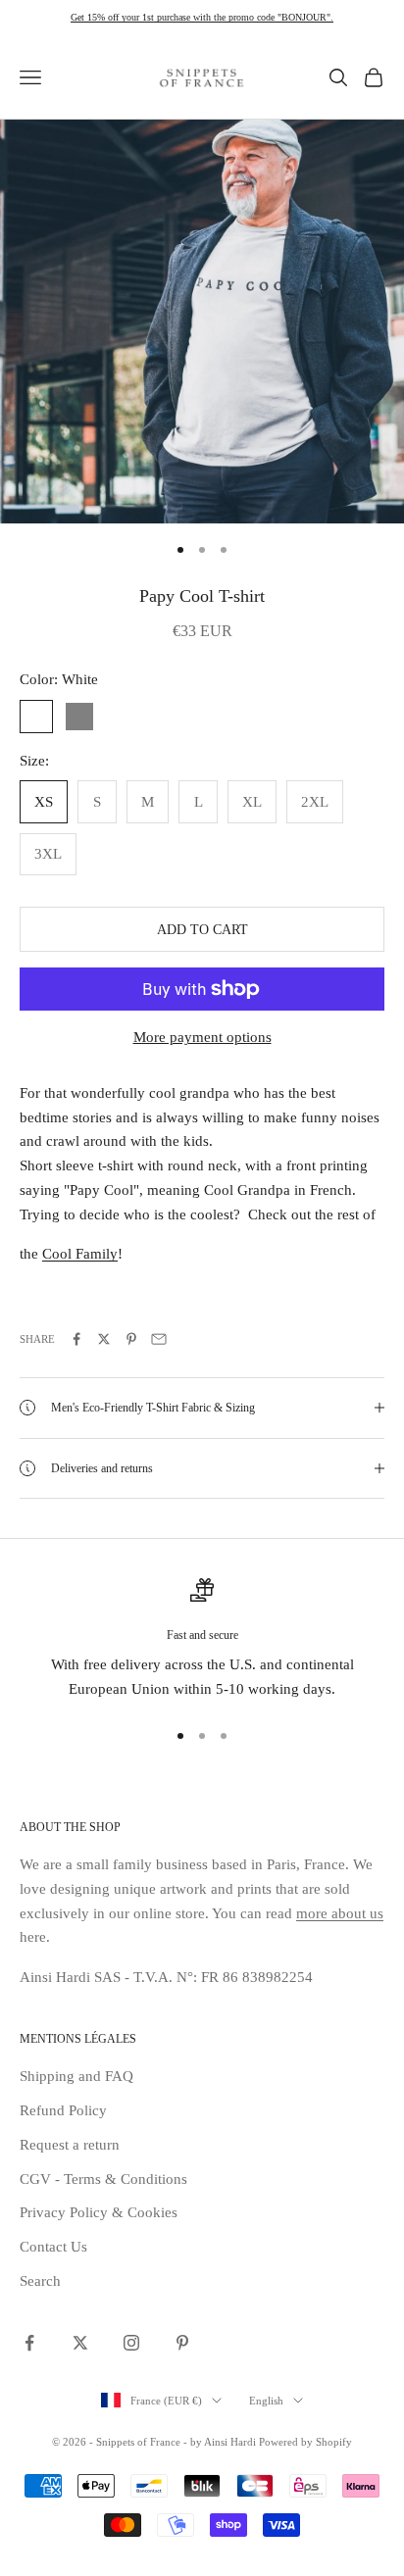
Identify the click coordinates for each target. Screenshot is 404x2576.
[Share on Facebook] (76, 1339)
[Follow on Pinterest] (182, 2343)
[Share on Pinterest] (131, 1339)
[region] (202, 1640)
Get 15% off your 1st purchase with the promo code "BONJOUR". (202, 17)
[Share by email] (159, 1339)
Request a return (70, 2145)
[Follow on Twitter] (80, 2343)
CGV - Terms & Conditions (103, 2179)
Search (40, 2281)
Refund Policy (63, 2110)
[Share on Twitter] (104, 1339)
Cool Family (80, 1254)
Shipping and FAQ (76, 2076)
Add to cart (202, 930)
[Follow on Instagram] (131, 2343)
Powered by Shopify (305, 2442)
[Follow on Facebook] (29, 2343)
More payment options (202, 1037)
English (266, 2401)
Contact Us (53, 2247)
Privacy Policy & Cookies (99, 2212)
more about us (340, 1913)
